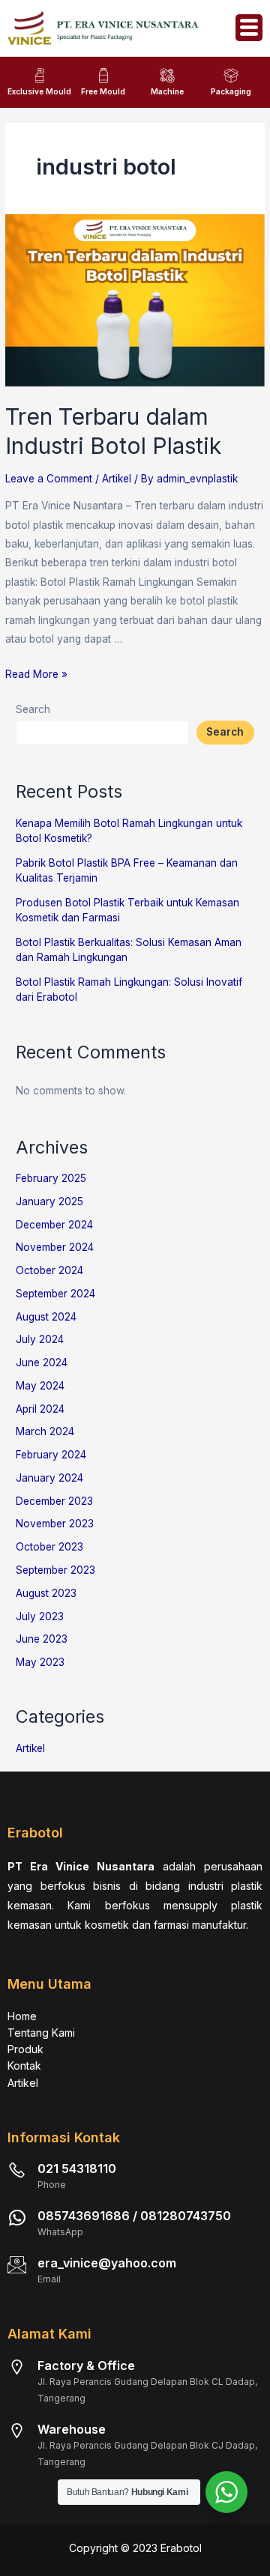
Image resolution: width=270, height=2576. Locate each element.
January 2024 (49, 1478)
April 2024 (40, 1409)
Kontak (24, 2066)
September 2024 (55, 1294)
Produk (25, 2049)
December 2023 (54, 1501)
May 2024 (40, 1386)
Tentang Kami (41, 2033)
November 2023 (55, 1524)
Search (33, 709)
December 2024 (54, 1225)
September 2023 (55, 1570)
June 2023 (42, 1639)
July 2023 (40, 1616)
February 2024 (51, 1455)
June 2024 (42, 1363)
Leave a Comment (49, 479)
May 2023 (40, 1662)
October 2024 (49, 1270)
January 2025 (49, 1201)
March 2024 (45, 1431)
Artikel (117, 479)
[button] (249, 28)
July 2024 (40, 1339)
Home (22, 2016)
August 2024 (46, 1317)
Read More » (36, 674)
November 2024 (55, 1247)
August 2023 (46, 1593)
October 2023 (49, 1547)
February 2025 (51, 1178)
